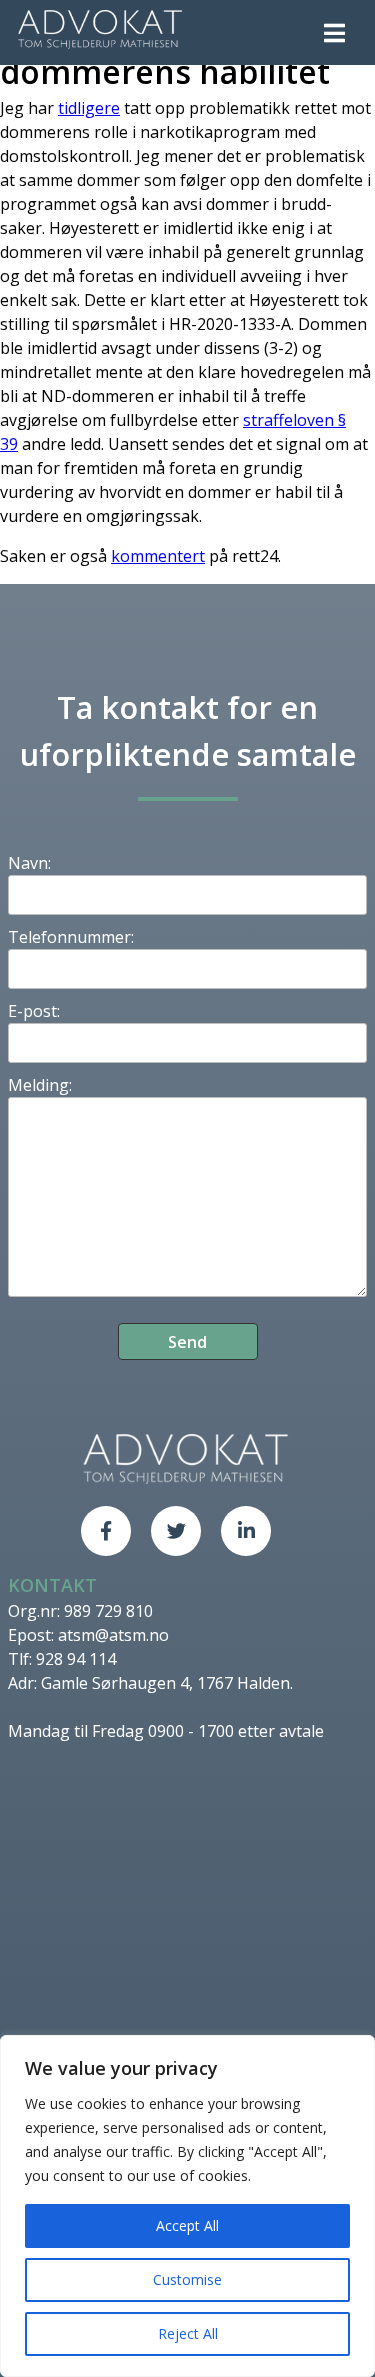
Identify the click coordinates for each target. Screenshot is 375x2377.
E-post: (34, 1011)
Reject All (188, 2333)
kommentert (158, 556)
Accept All (187, 2225)
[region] (187, 2206)
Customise (187, 2279)
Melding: (40, 1085)
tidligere (89, 108)
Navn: (29, 863)
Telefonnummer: (71, 937)
